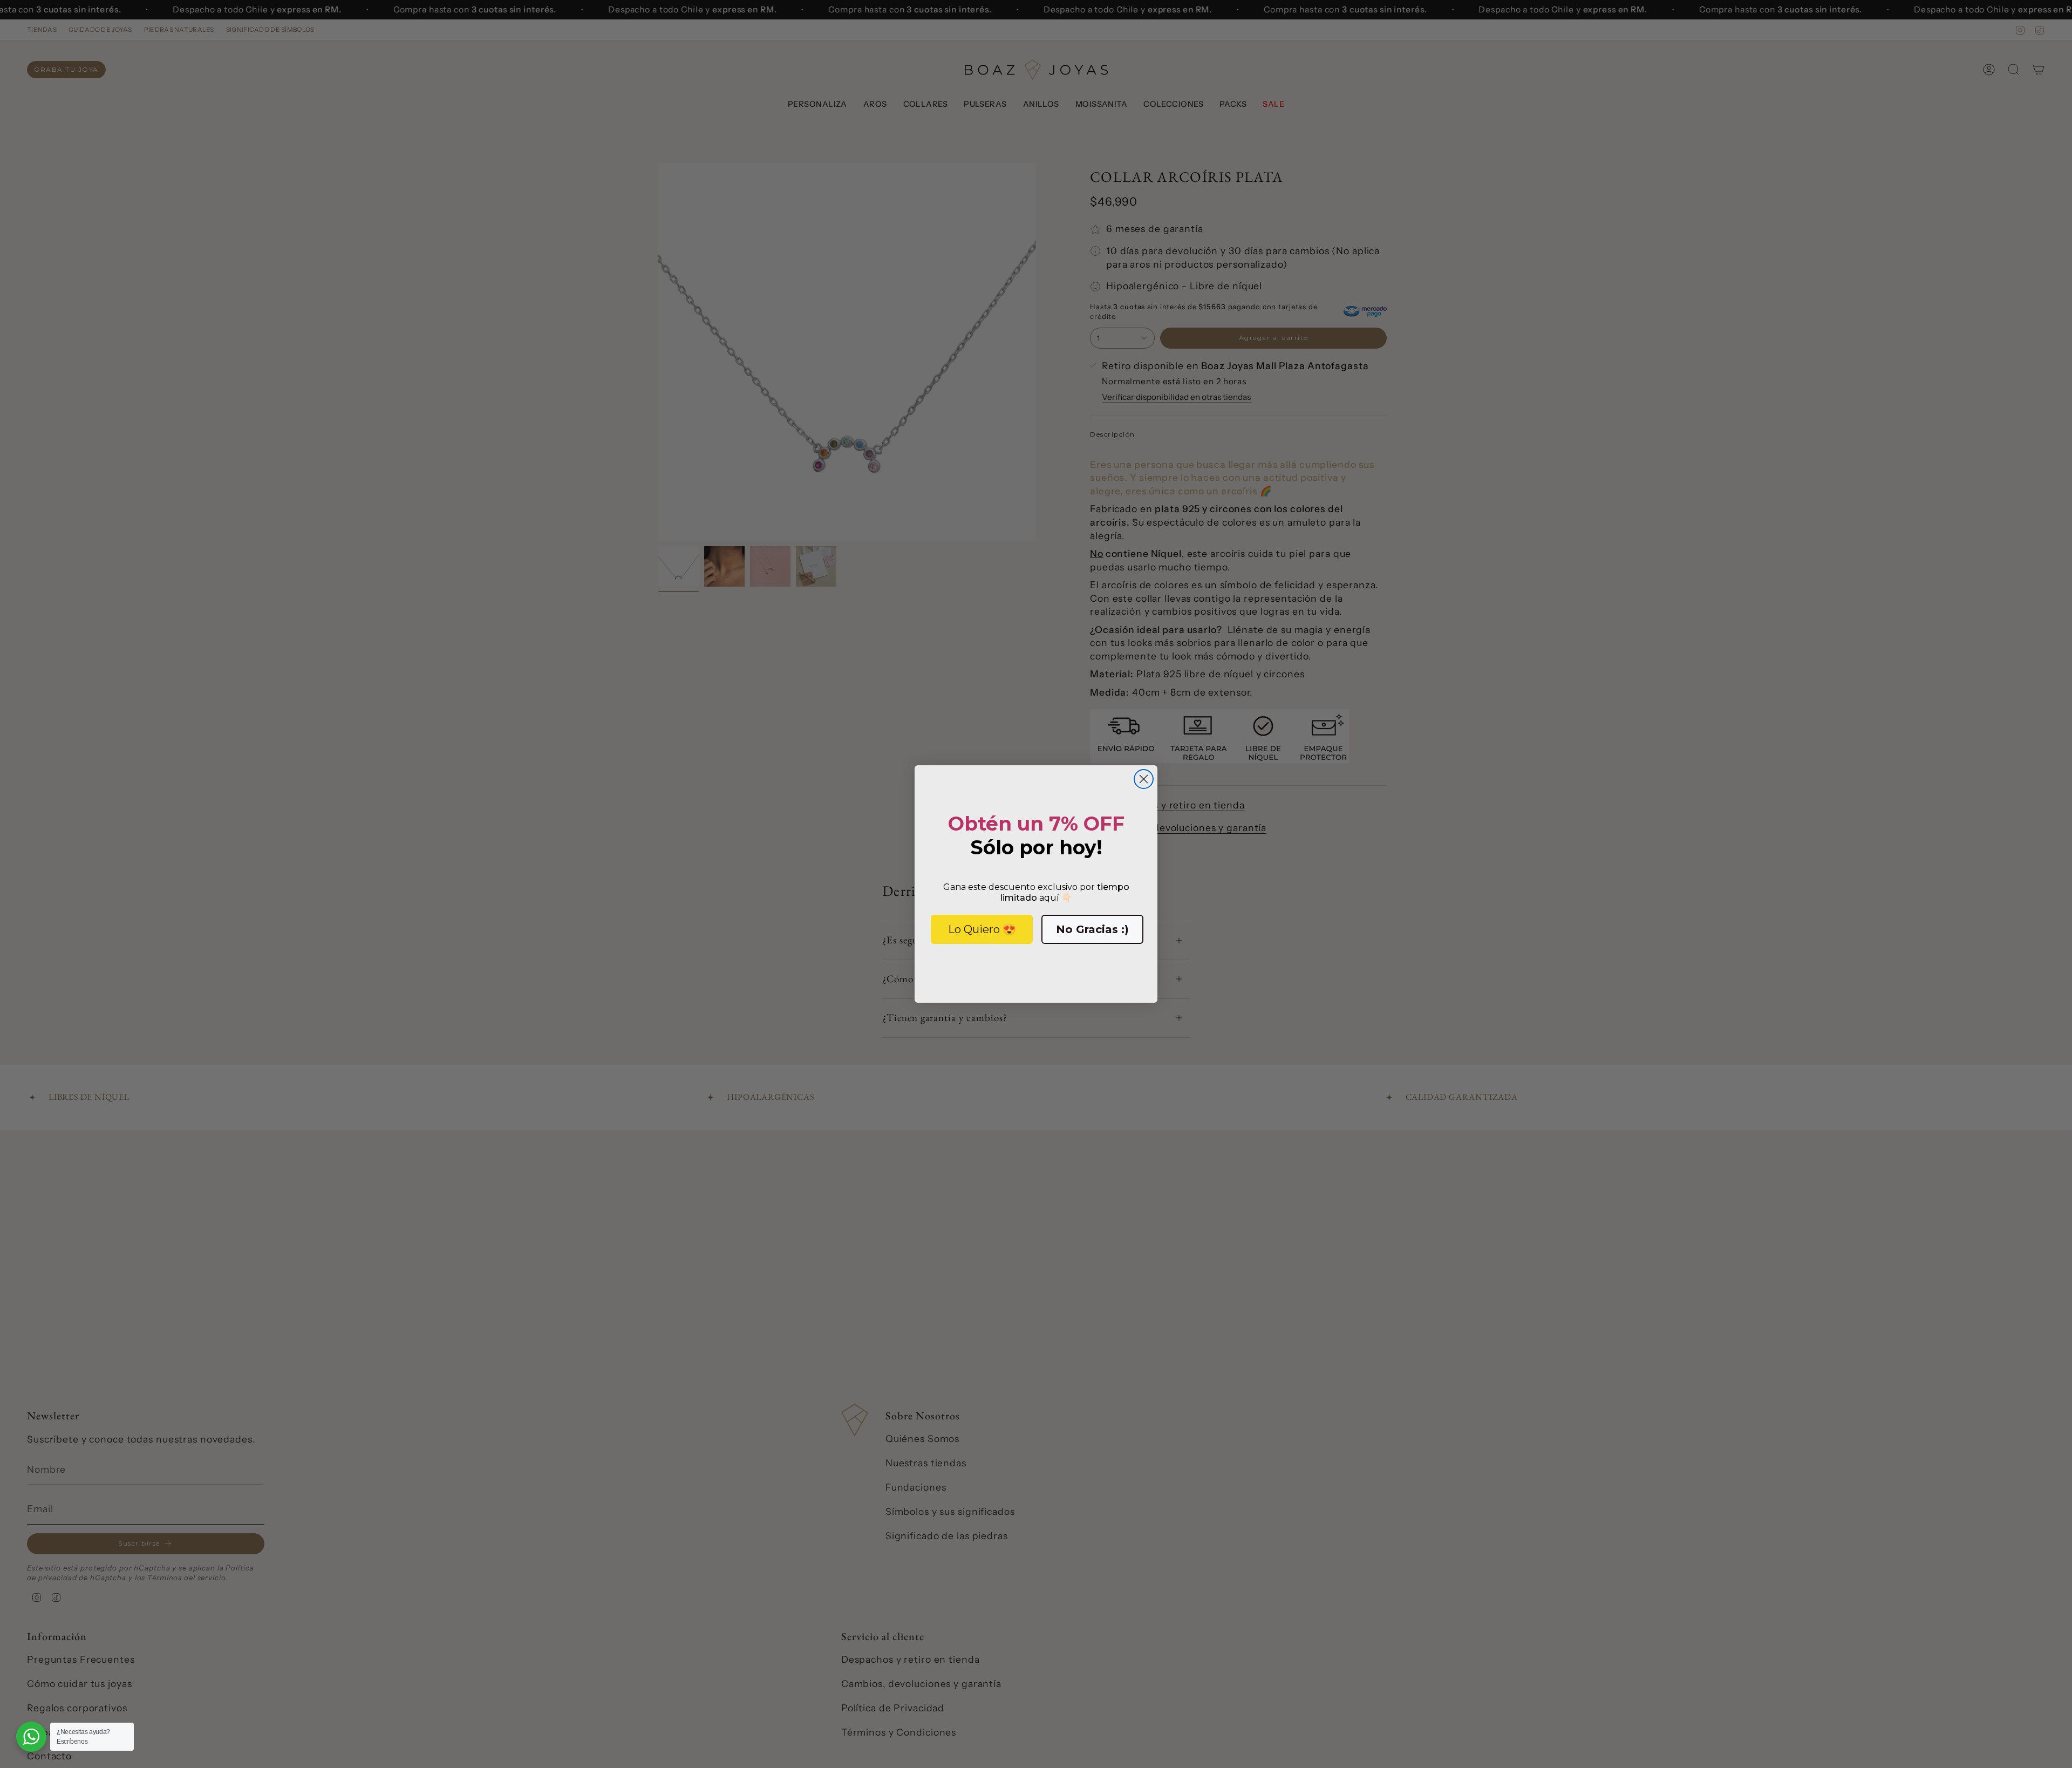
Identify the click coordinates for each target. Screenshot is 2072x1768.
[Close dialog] (1144, 779)
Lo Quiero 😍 (982, 929)
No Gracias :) (1092, 929)
